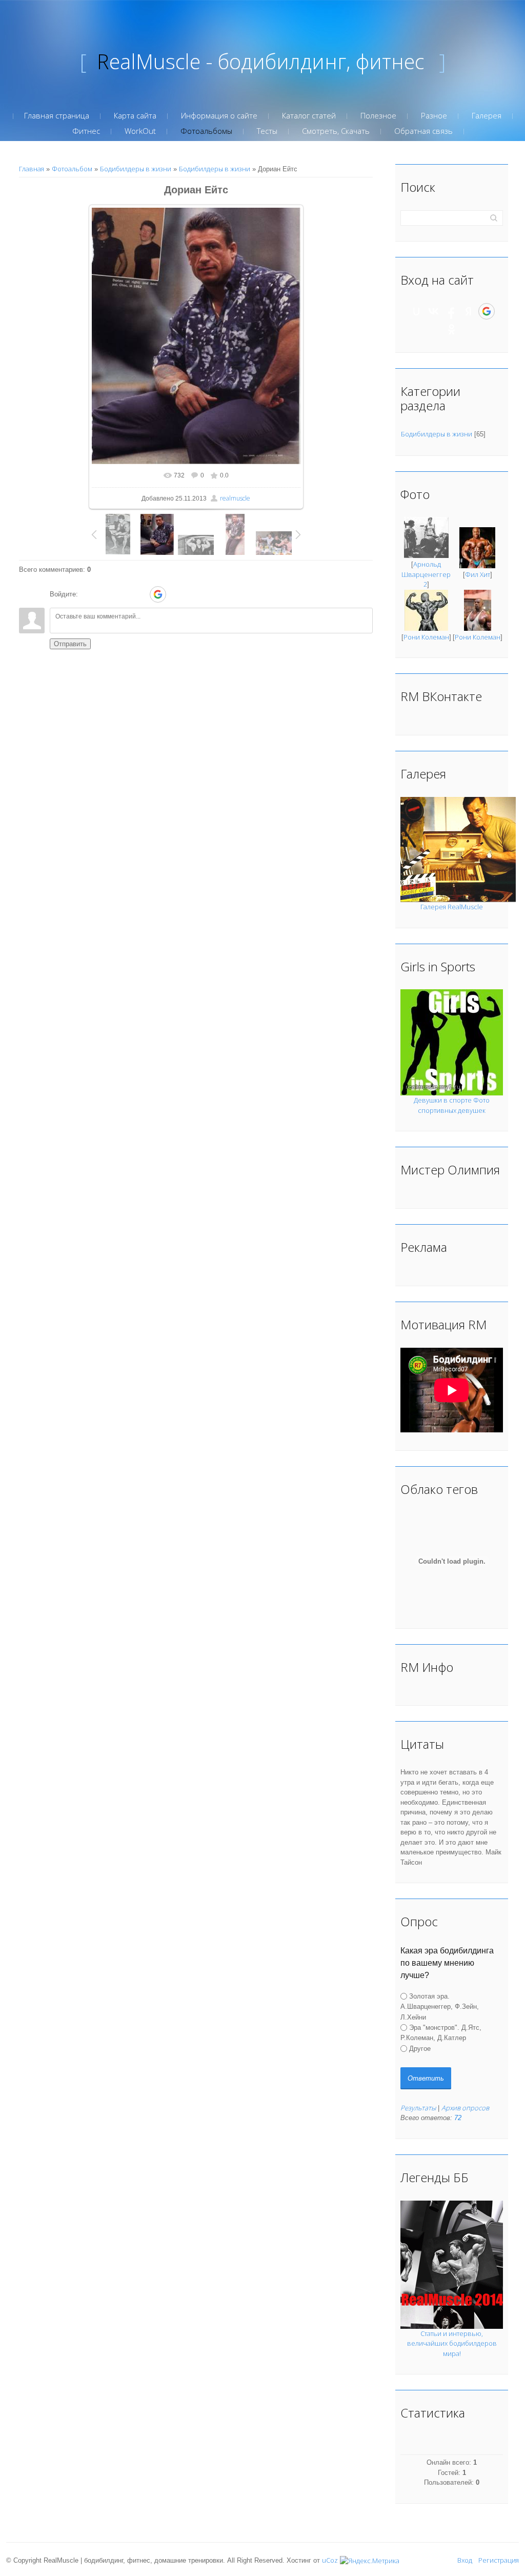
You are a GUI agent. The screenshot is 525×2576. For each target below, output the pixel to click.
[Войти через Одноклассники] (176, 594)
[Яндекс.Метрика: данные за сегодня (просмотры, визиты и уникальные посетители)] (370, 2561)
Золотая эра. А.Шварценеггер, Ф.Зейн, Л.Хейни (440, 2007)
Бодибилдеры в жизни (136, 169)
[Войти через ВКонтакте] (105, 594)
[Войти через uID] (88, 594)
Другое (420, 2048)
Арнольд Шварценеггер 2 (426, 574)
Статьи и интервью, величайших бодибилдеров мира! (452, 2343)
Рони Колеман (426, 637)
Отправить (70, 644)
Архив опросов (465, 2108)
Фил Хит (478, 574)
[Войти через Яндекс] (140, 594)
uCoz (330, 2560)
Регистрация (499, 2560)
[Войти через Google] (158, 594)
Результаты (418, 2108)
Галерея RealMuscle (452, 907)
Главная (32, 169)
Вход (465, 2560)
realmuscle (235, 498)
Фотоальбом (72, 169)
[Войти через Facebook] (123, 594)
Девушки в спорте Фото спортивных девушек (452, 1105)
